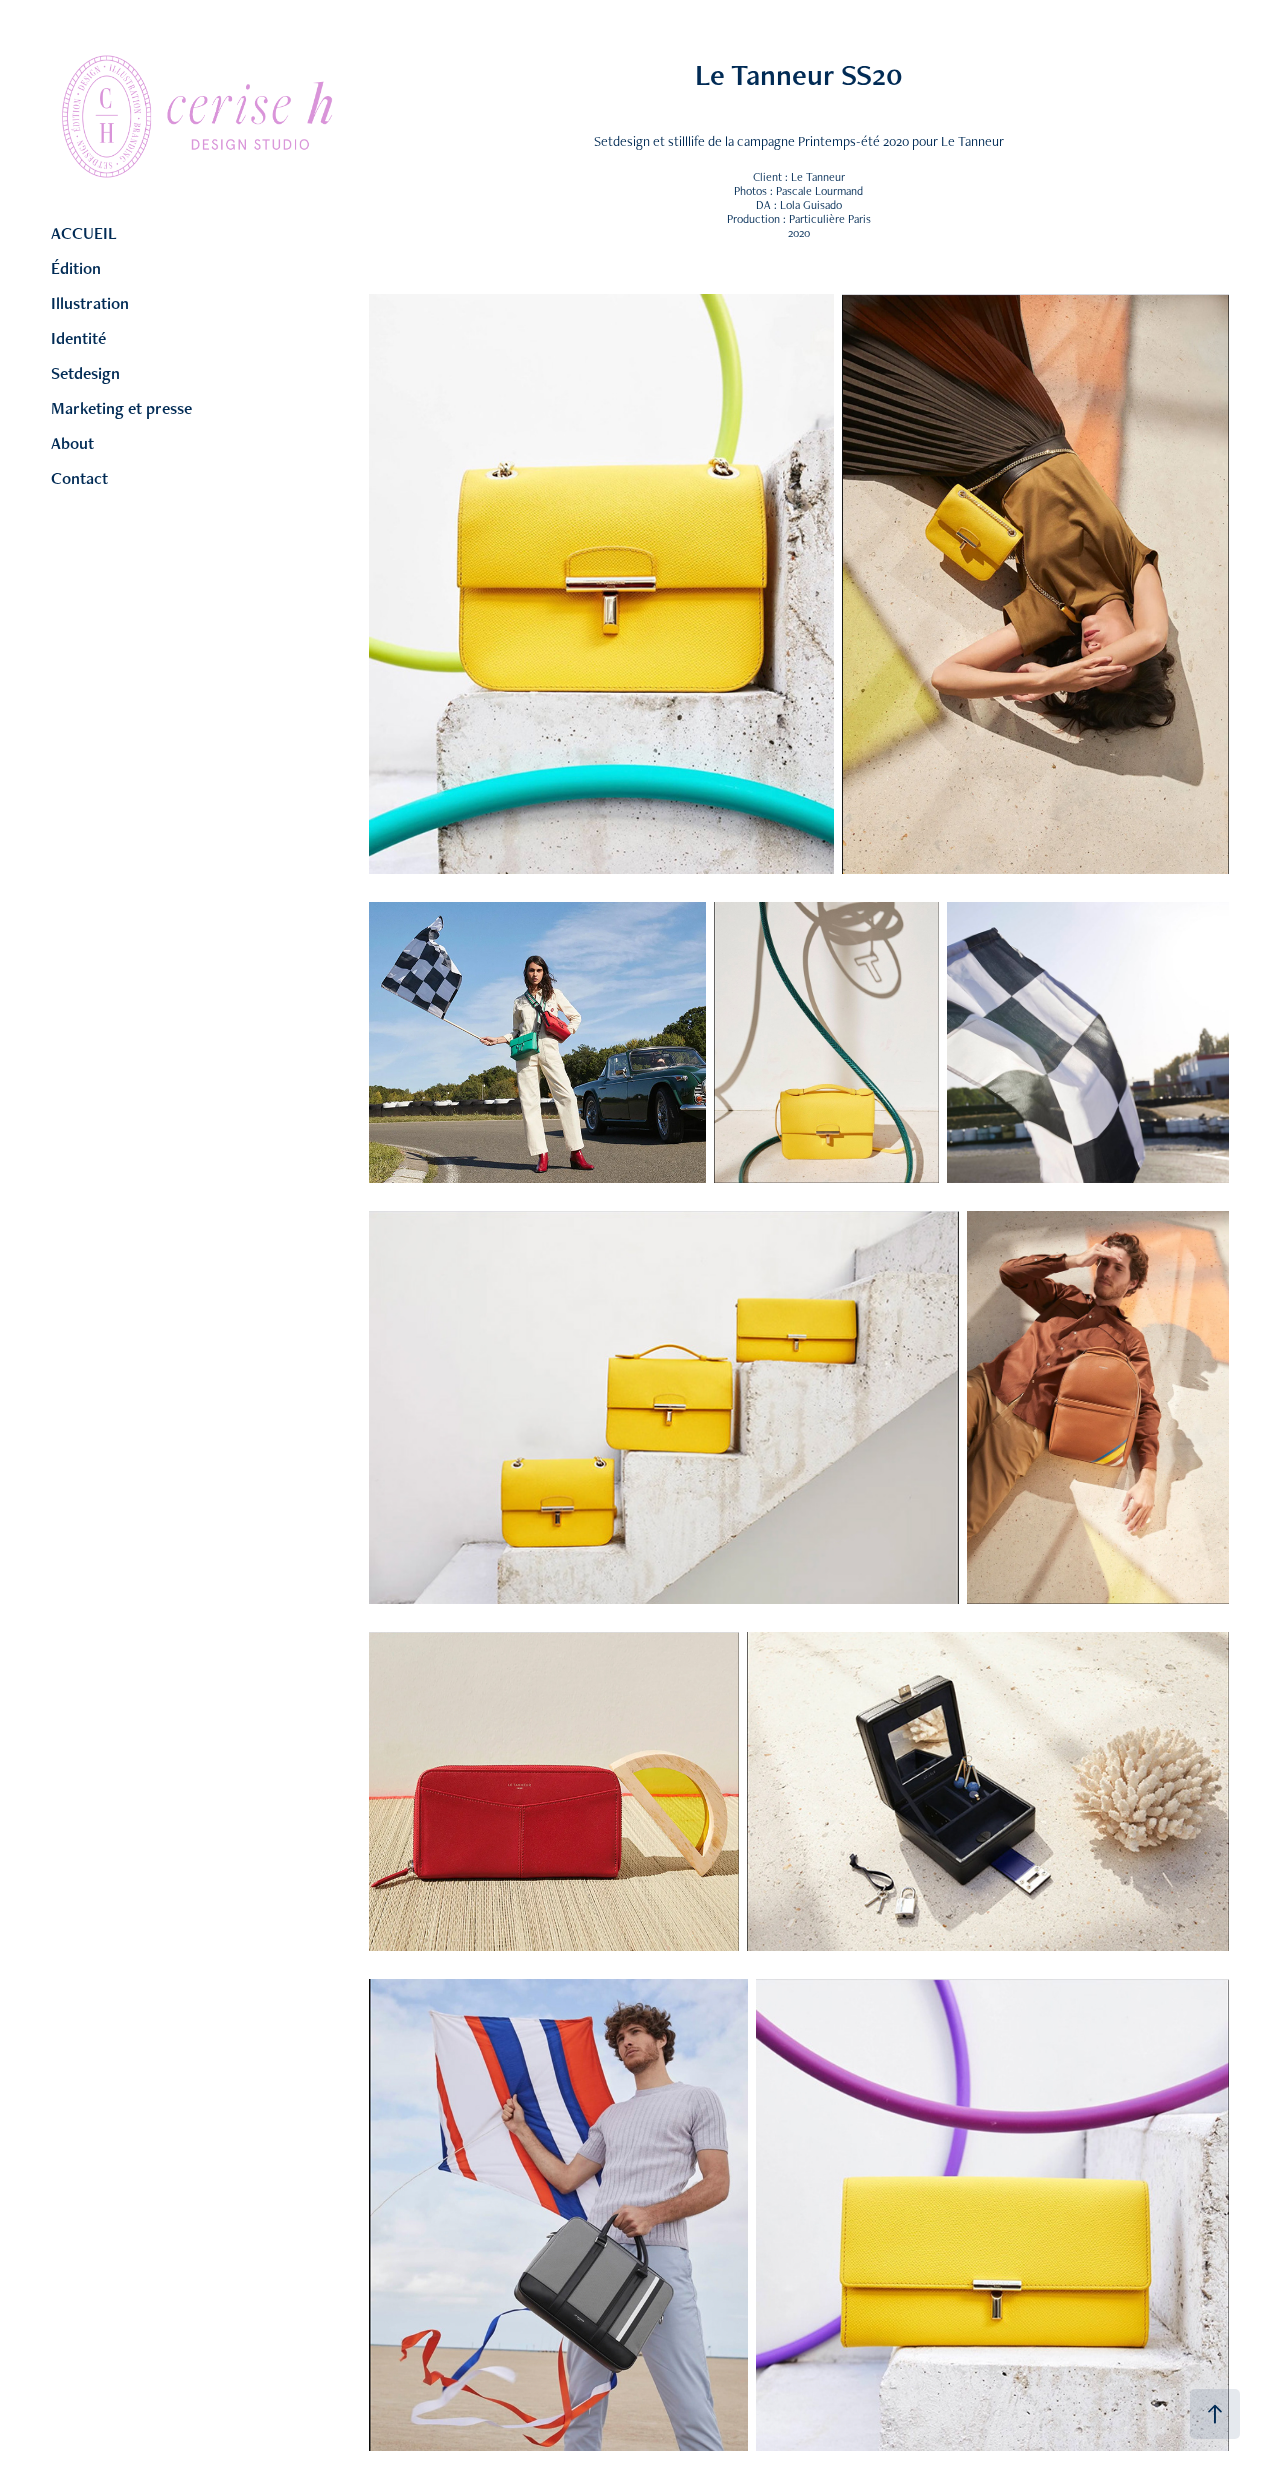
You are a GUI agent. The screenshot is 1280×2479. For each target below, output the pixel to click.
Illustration (90, 303)
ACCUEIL (84, 233)
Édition (76, 268)
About (72, 443)
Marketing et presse (121, 408)
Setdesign (85, 373)
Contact (79, 478)
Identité (78, 338)
